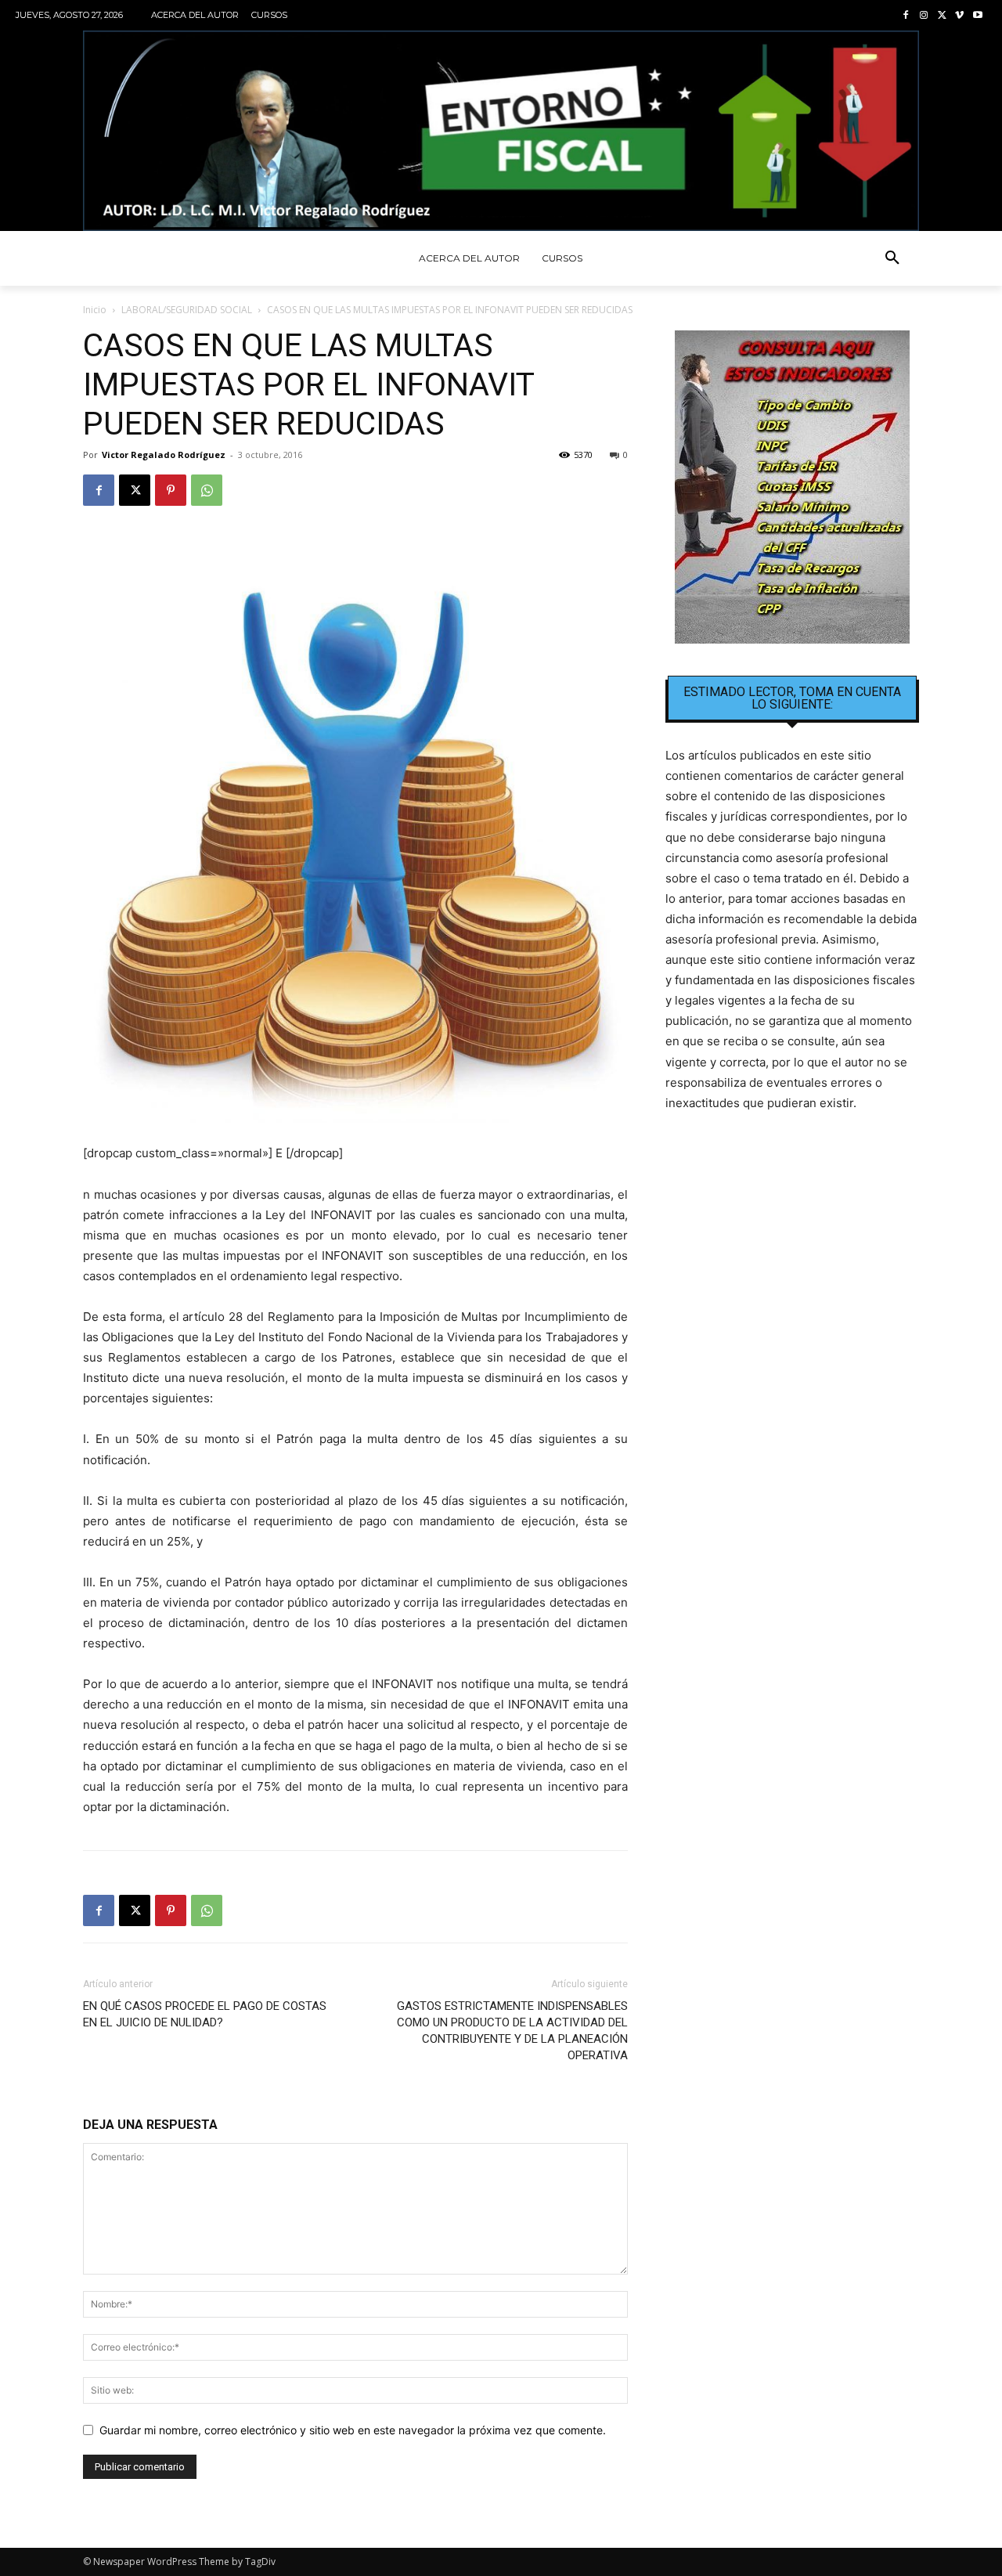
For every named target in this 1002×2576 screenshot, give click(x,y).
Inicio (95, 310)
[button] (892, 258)
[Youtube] (977, 16)
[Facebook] (906, 16)
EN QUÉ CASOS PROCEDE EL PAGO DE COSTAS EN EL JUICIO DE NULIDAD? (205, 2014)
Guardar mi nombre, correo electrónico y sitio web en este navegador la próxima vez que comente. (353, 2430)
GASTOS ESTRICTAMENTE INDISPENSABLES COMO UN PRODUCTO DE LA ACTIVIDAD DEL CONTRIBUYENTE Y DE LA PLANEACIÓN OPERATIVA (512, 2031)
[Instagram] (924, 16)
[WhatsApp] (207, 490)
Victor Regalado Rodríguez (164, 455)
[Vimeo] (959, 16)
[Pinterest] (171, 490)
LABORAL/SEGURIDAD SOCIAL (187, 310)
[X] (942, 16)
